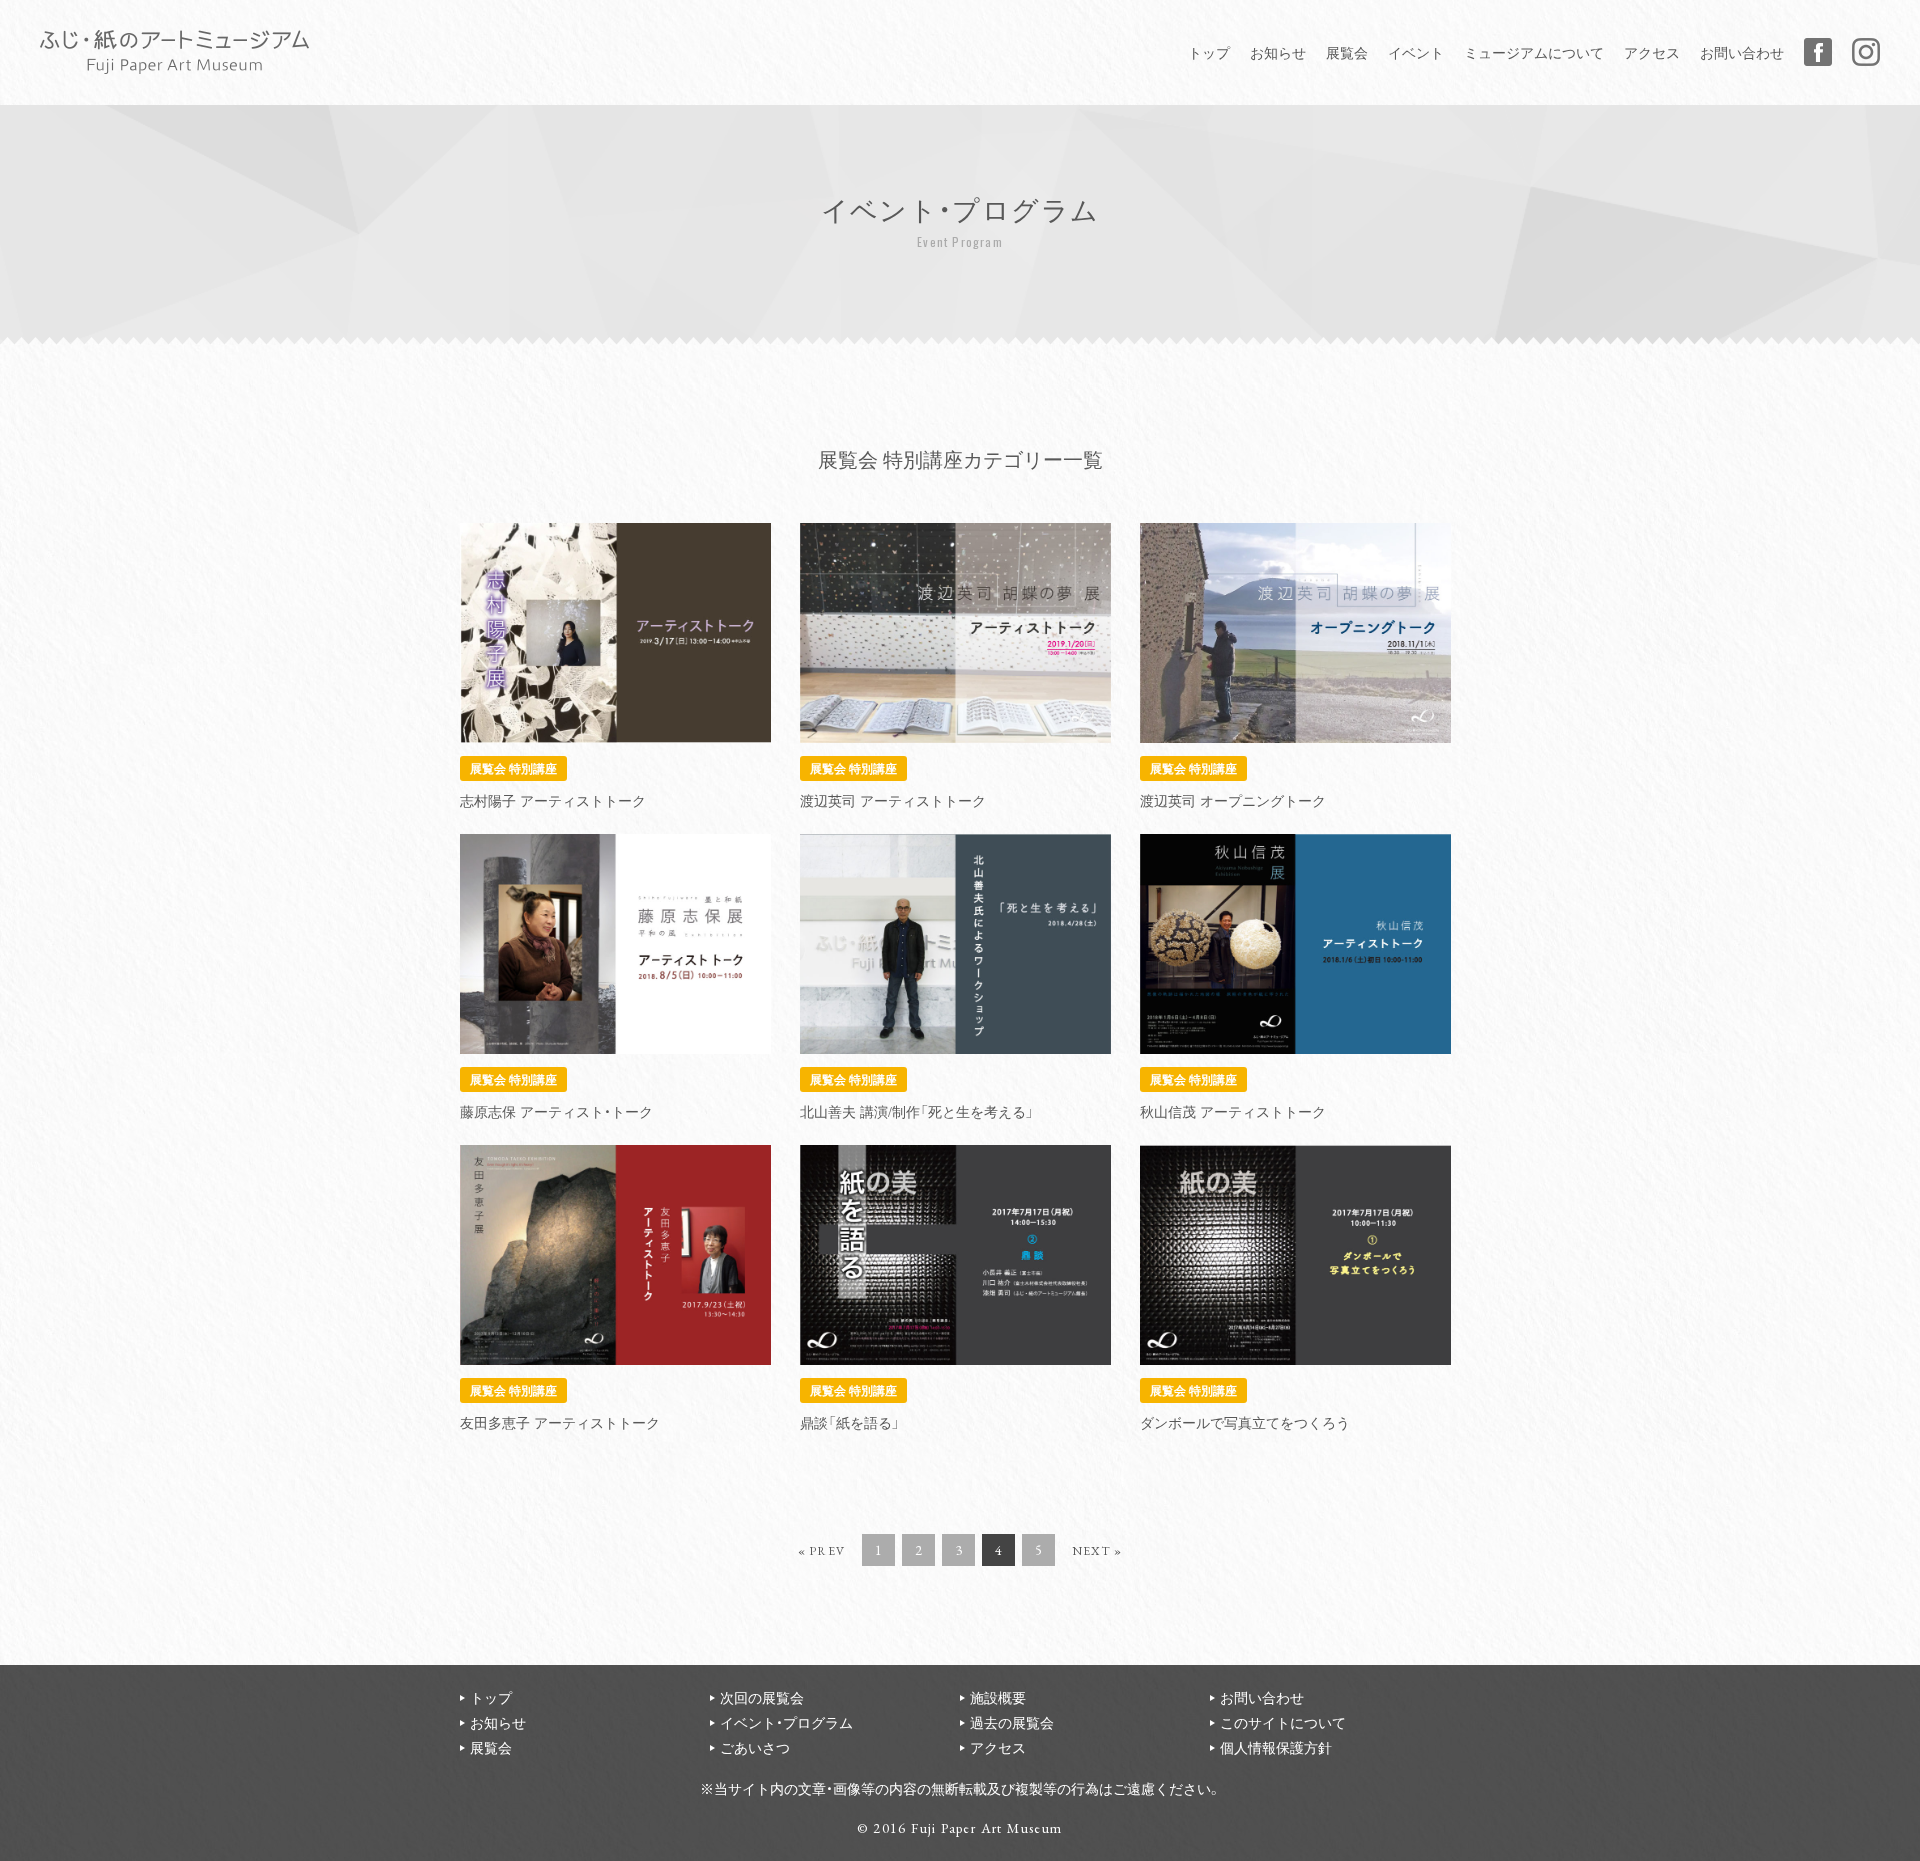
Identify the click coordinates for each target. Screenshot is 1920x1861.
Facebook (1818, 52)
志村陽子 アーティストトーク (553, 800)
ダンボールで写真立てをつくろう (1245, 1422)
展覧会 (1347, 52)
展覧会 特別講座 (513, 767)
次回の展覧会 (762, 1697)
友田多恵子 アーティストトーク (560, 1422)
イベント (1416, 52)
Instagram (1866, 52)
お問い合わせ (1742, 52)
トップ (1209, 52)
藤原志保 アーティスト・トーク (556, 1111)
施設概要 (998, 1697)
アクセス (1652, 52)
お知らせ (1278, 52)
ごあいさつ (755, 1747)
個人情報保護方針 (1276, 1747)
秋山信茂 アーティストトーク (1233, 1111)
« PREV (821, 1551)
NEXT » (1097, 1551)
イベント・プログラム (786, 1722)
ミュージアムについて (1534, 52)
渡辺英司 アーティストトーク (893, 800)
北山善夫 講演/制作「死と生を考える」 (917, 1111)
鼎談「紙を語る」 (850, 1422)
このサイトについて (1283, 1722)
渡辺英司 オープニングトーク (1233, 800)
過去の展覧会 (1012, 1722)
